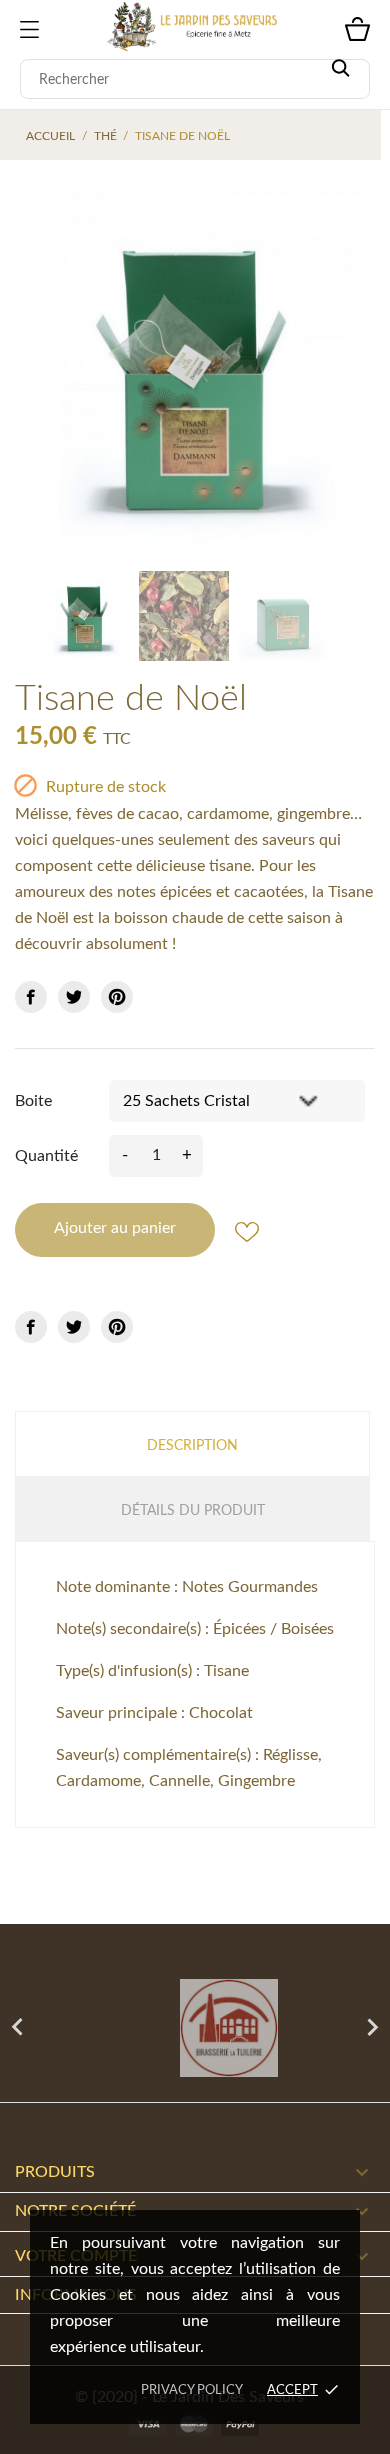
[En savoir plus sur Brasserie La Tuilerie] (195, 2028)
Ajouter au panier (115, 1228)
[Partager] (31, 997)
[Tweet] (74, 997)
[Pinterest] (117, 997)
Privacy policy (192, 2390)
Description (192, 1446)
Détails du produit (193, 1511)
